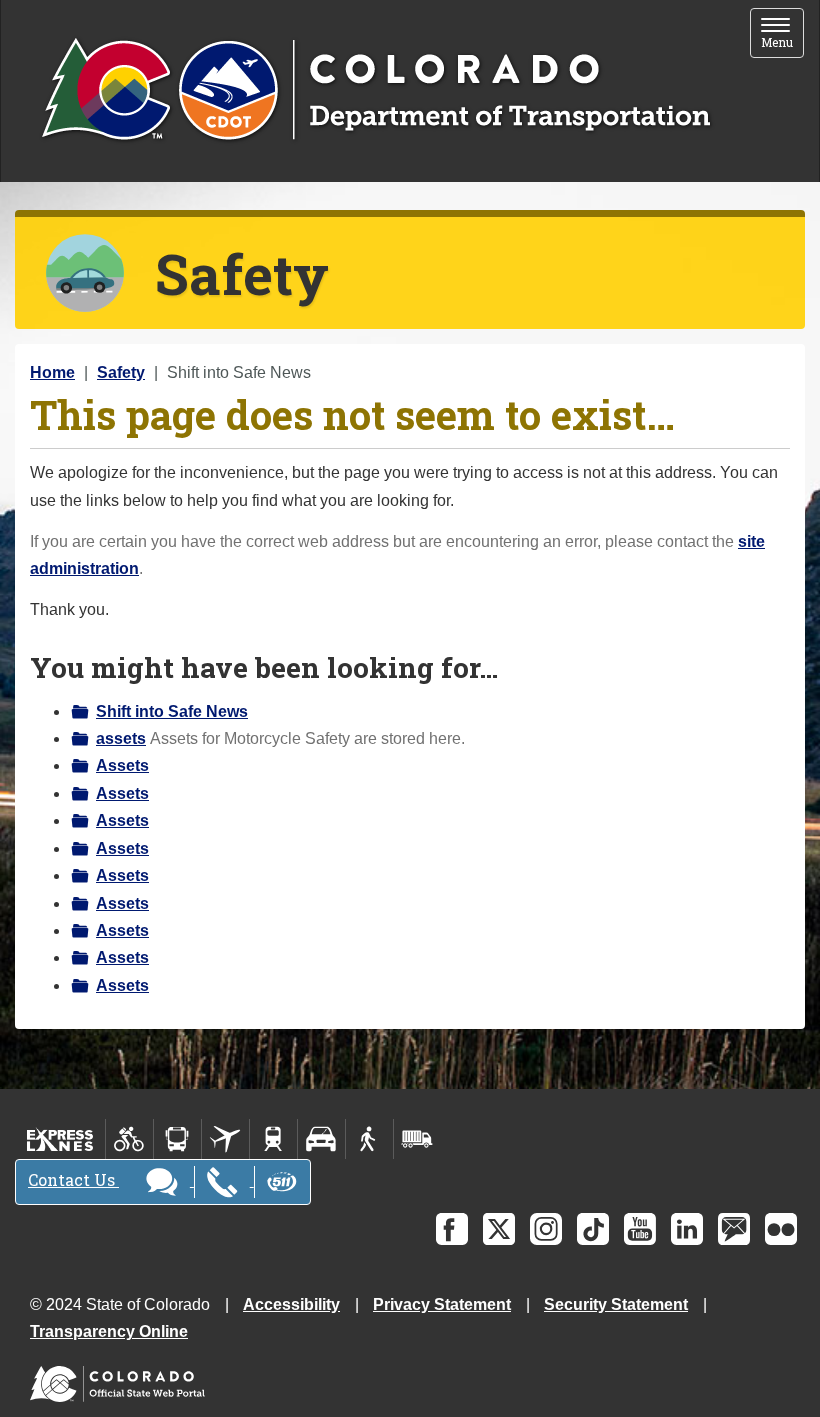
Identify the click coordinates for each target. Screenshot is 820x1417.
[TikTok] (593, 1229)
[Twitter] (499, 1229)
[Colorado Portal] (121, 1379)
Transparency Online (109, 1331)
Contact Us (73, 1179)
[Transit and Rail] (177, 1139)
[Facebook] (452, 1229)
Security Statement (616, 1304)
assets (121, 738)
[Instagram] (546, 1229)
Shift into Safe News (172, 711)
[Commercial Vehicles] (417, 1139)
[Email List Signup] (734, 1229)
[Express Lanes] (60, 1139)
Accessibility (291, 1304)
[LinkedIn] (687, 1229)
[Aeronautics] (225, 1139)
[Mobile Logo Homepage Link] (375, 91)
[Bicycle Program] (129, 1139)
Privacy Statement (442, 1304)
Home (52, 372)
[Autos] (321, 1139)
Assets (122, 765)
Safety (121, 372)
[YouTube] (640, 1229)
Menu (782, 34)
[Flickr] (781, 1229)
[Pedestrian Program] (369, 1139)
